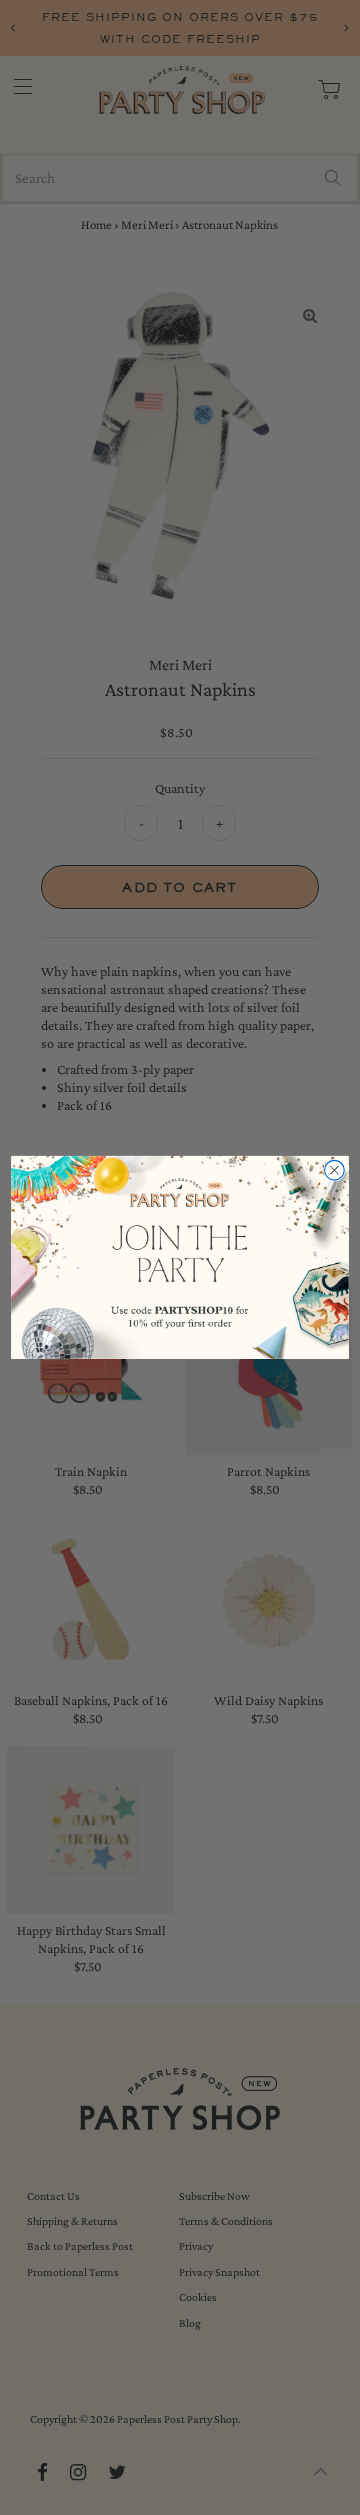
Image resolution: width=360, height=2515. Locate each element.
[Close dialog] (335, 1171)
